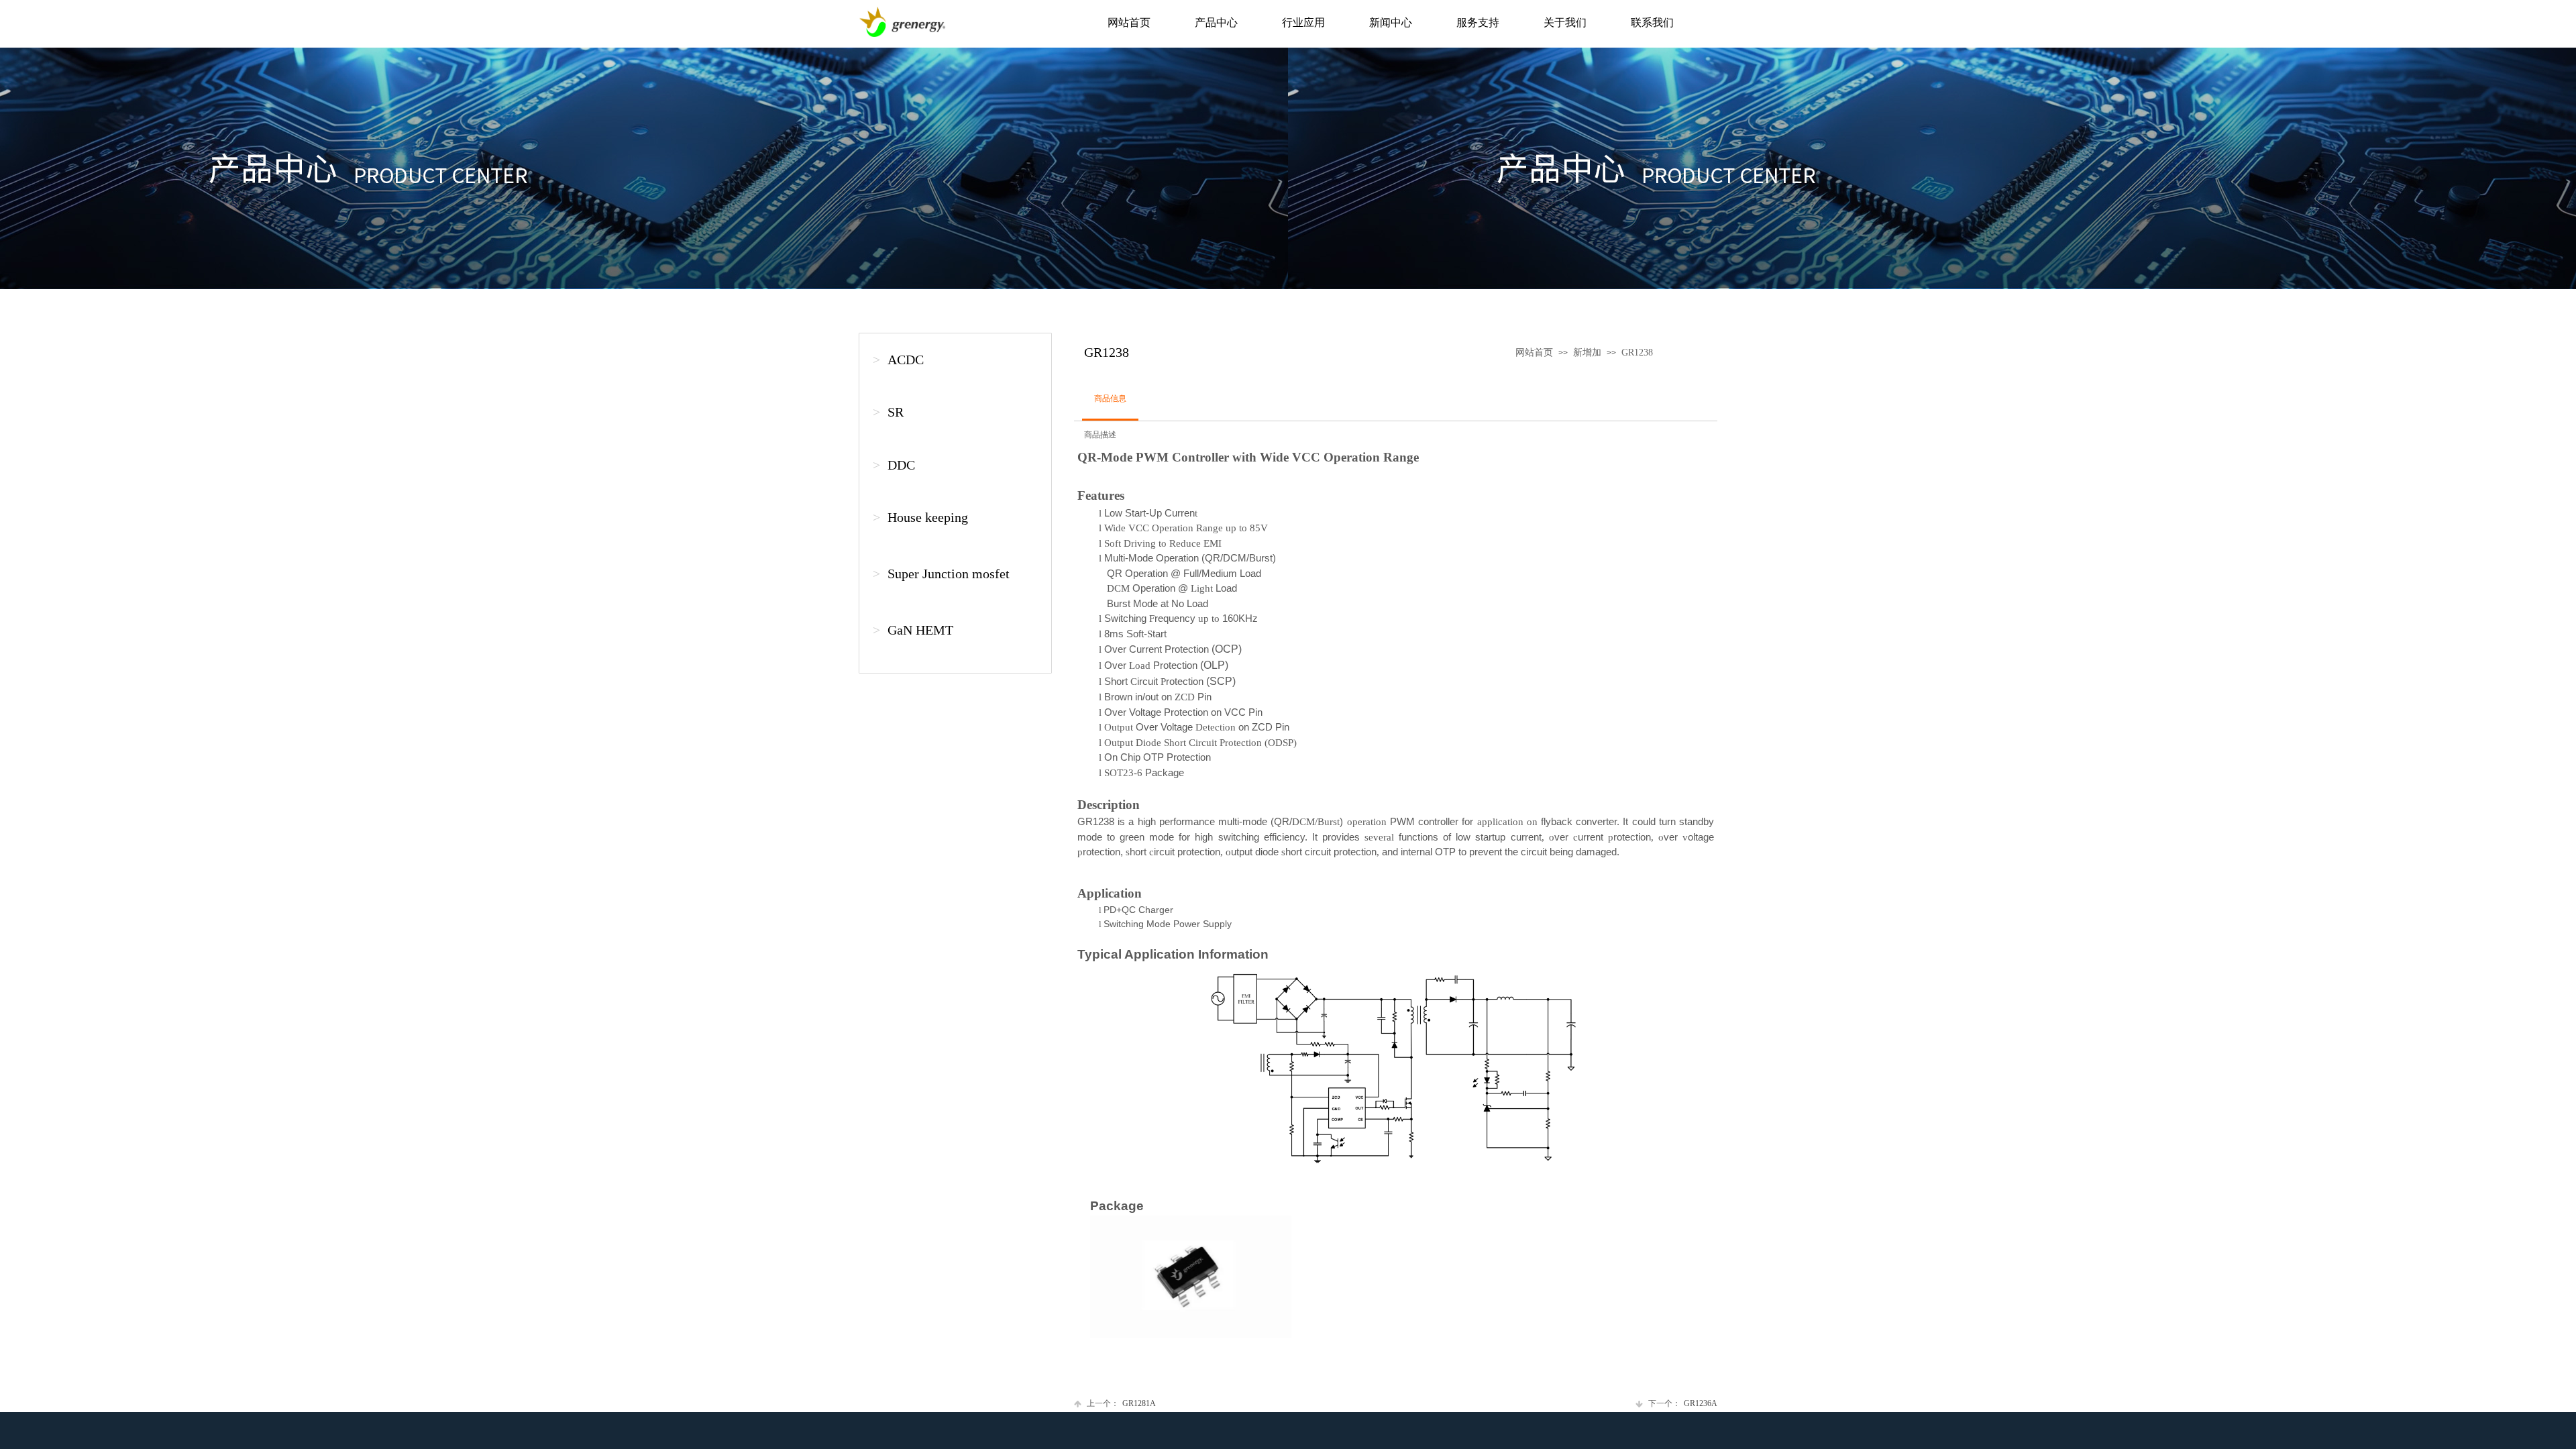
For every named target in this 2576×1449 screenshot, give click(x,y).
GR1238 (1637, 353)
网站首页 (1129, 22)
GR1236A (1683, 1403)
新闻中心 (1391, 22)
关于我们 (1565, 22)
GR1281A (1121, 1403)
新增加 (1587, 353)
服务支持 (1478, 22)
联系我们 (1652, 22)
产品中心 (1216, 22)
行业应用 (1303, 22)
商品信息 (1110, 398)
